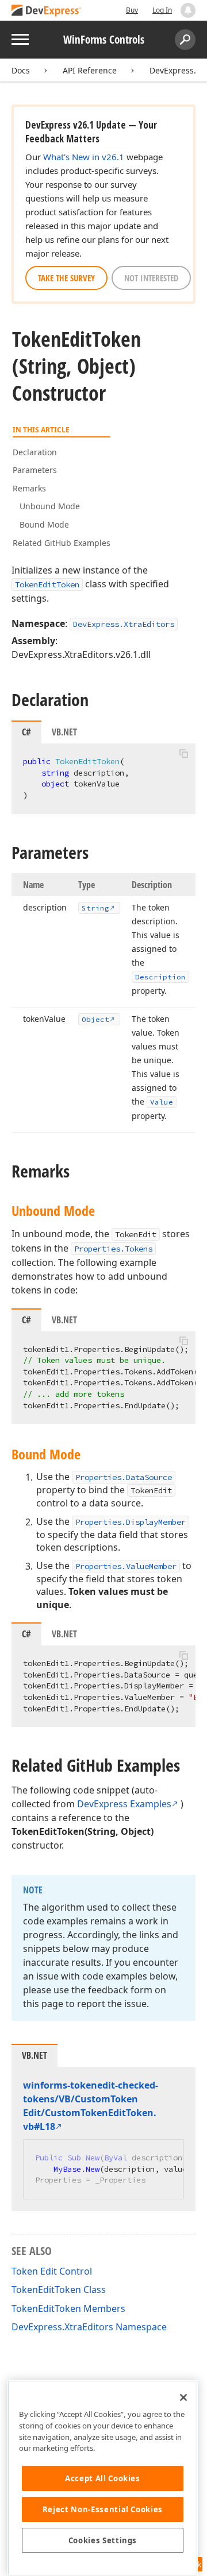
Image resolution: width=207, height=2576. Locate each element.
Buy (132, 10)
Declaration (35, 452)
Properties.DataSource (124, 1477)
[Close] (183, 2397)
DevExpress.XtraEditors (124, 624)
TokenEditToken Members (68, 2308)
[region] (103, 2478)
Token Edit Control (52, 2271)
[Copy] (183, 753)
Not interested (151, 278)
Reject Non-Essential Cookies (103, 2509)
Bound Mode (44, 524)
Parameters (35, 470)
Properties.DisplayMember (131, 1522)
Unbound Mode (50, 506)
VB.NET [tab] (64, 732)
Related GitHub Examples (62, 543)
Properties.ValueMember (126, 1566)
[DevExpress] (47, 11)
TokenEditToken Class (59, 2290)
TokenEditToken (47, 584)
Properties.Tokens (113, 1249)
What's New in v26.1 (84, 157)
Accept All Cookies (103, 2478)
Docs (21, 70)
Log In (162, 10)
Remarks (29, 488)
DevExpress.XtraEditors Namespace (89, 2327)
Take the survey (66, 278)
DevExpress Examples (124, 1804)
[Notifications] (188, 10)
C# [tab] (26, 732)
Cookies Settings (103, 2540)
